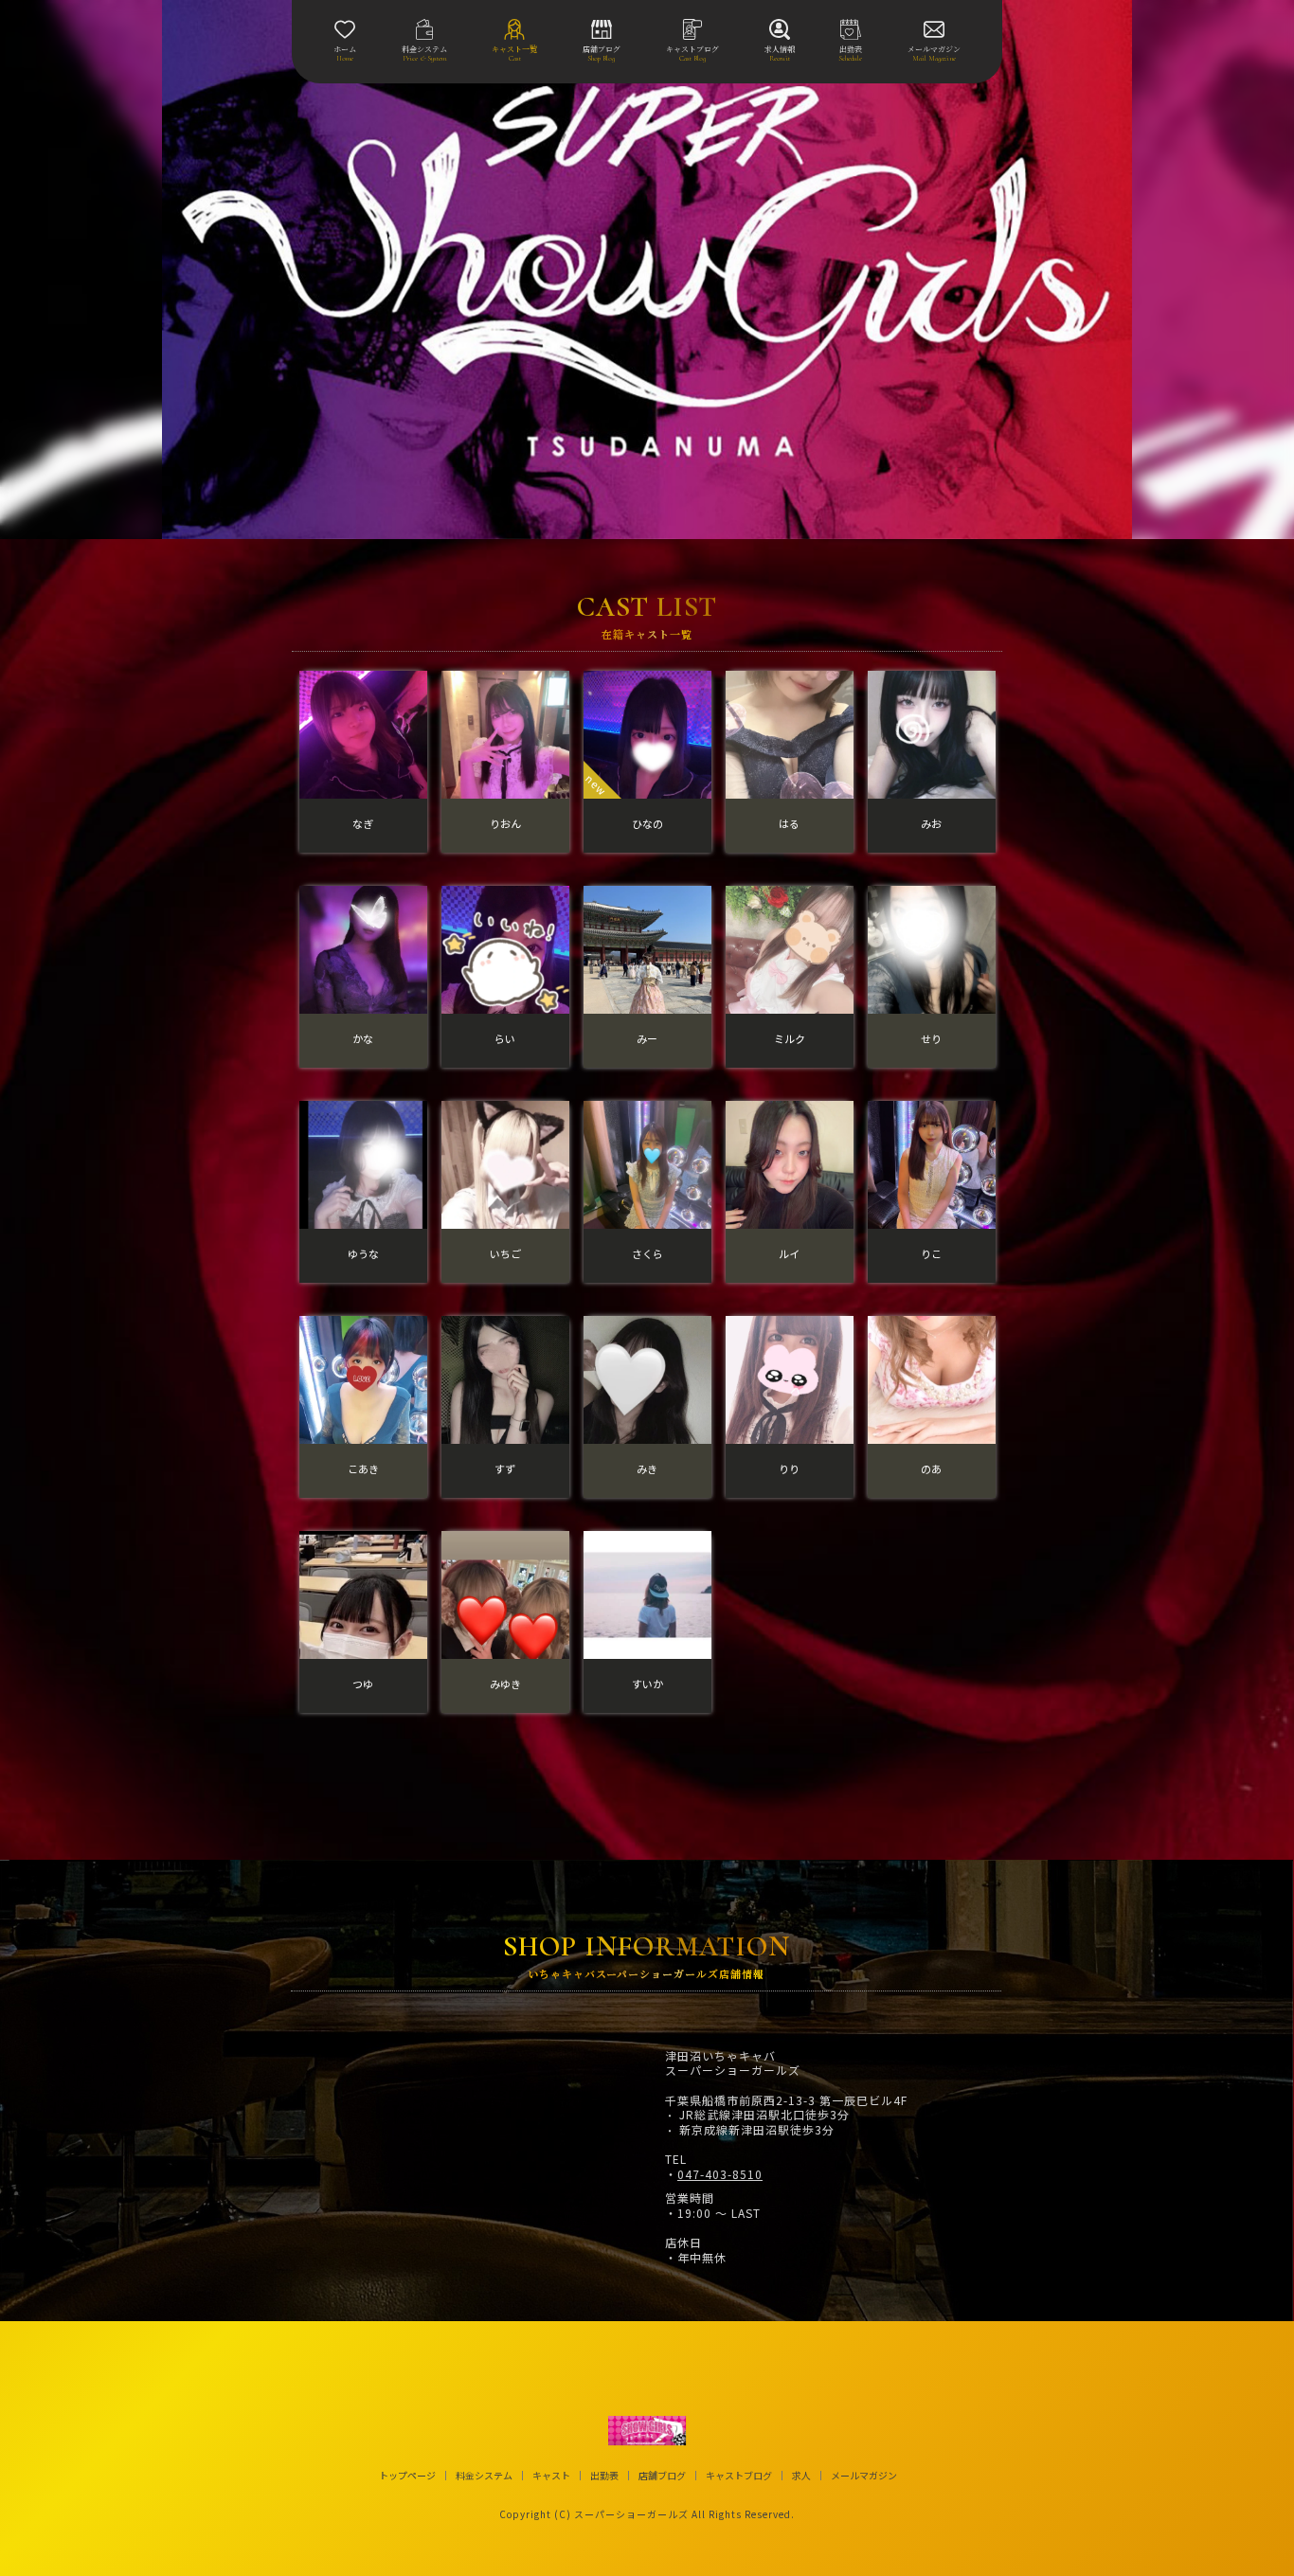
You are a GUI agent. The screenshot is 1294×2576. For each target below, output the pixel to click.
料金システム (484, 2476)
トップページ (407, 2476)
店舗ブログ (662, 2476)
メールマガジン (864, 2476)
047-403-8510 (720, 2174)
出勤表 (604, 2476)
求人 (801, 2476)
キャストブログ (739, 2476)
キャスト (551, 2476)
